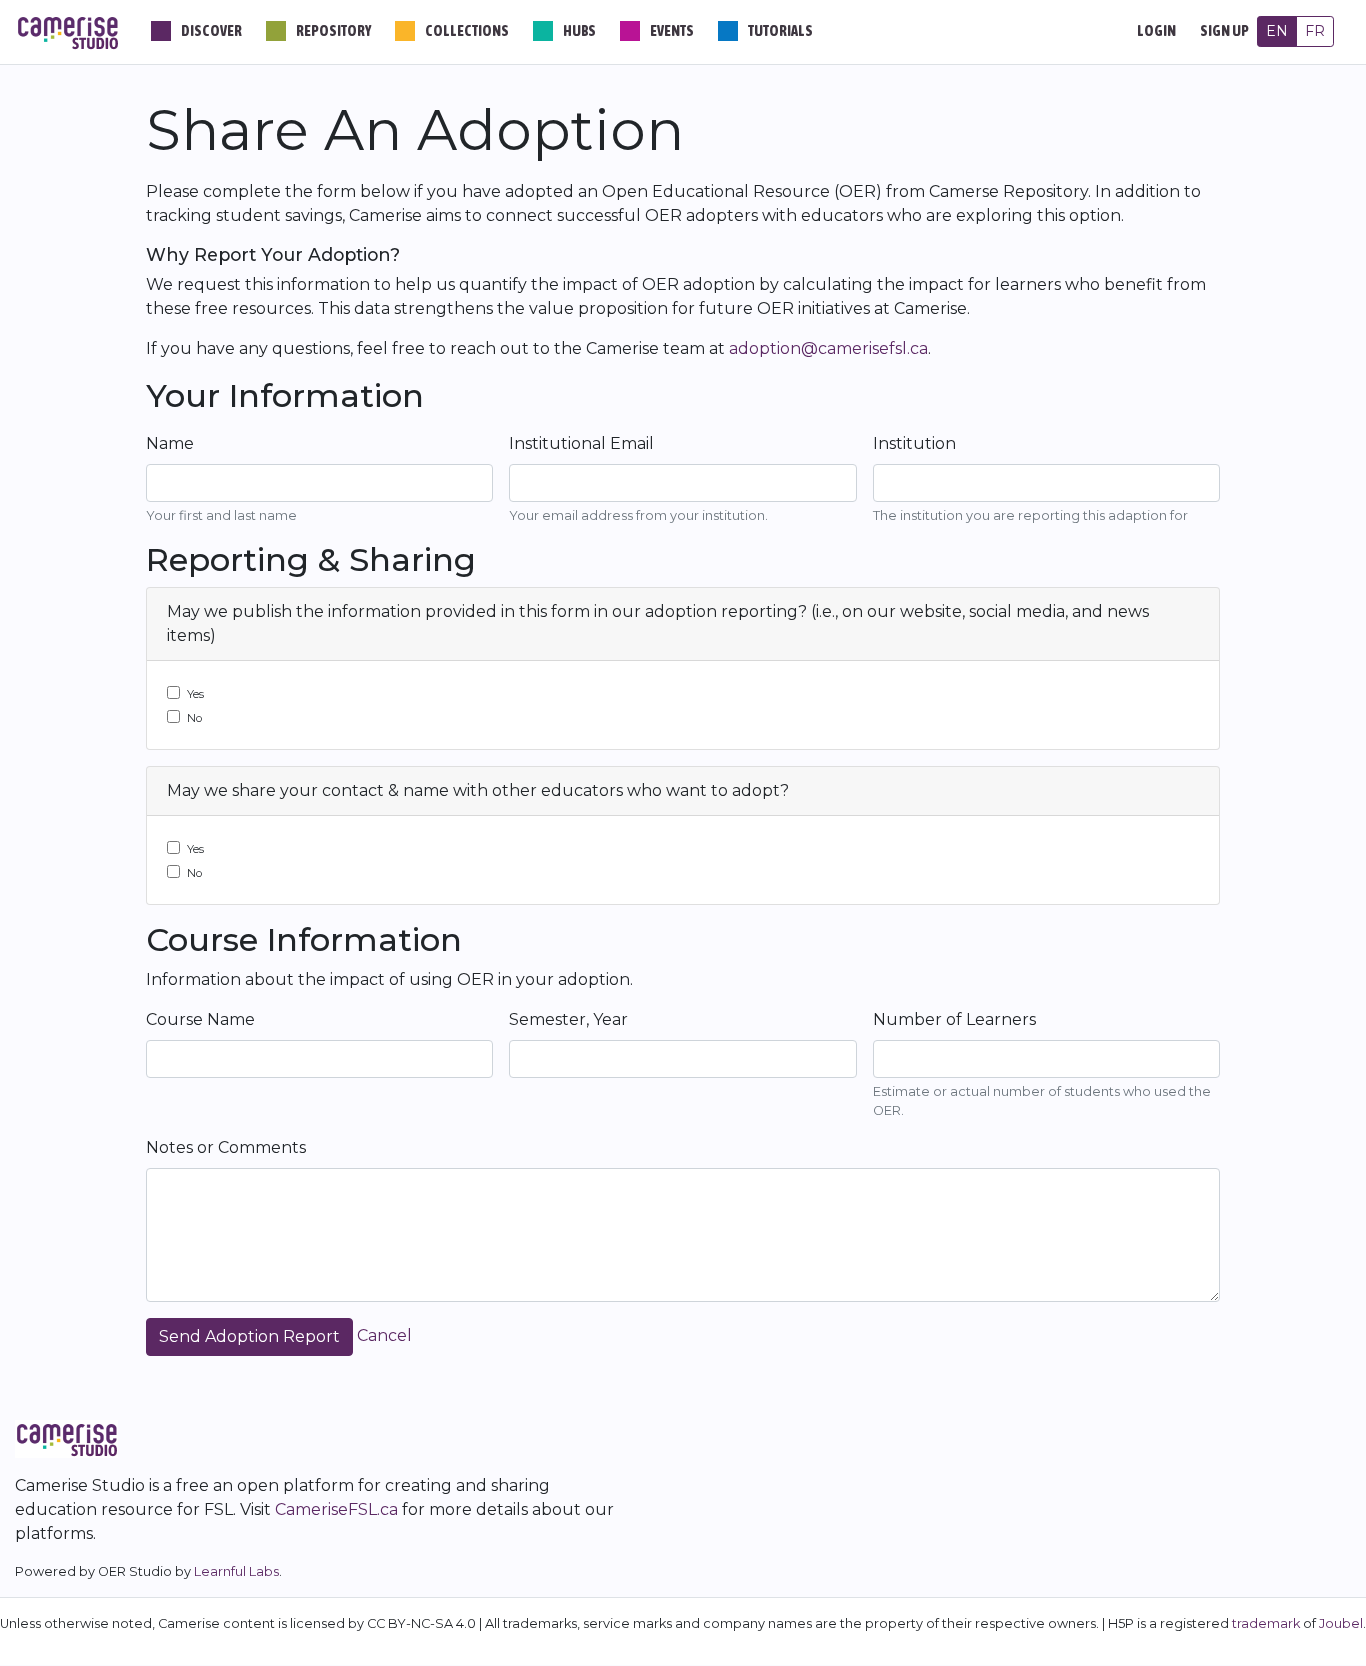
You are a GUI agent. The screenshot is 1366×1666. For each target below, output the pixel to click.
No (194, 718)
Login (1156, 31)
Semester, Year (568, 1019)
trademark (1266, 1623)
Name (170, 443)
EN (1277, 31)
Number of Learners (954, 1019)
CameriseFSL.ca (336, 1509)
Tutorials (780, 31)
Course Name (200, 1019)
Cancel (384, 1335)
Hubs (579, 31)
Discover (211, 31)
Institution (914, 443)
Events (672, 31)
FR (1315, 31)
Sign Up (1224, 31)
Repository (333, 31)
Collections (467, 31)
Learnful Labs (236, 1571)
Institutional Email (581, 443)
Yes (195, 694)
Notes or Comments (226, 1147)
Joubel (1341, 1623)
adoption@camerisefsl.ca (828, 348)
